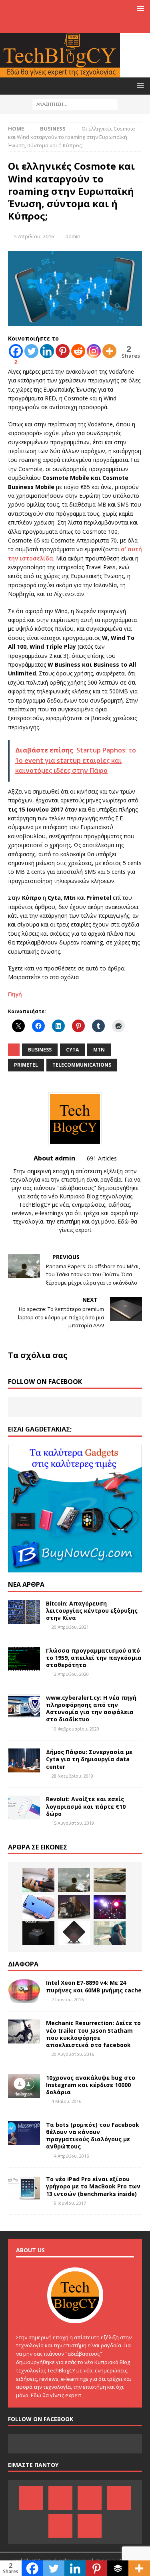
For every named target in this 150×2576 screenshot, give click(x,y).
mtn (99, 1050)
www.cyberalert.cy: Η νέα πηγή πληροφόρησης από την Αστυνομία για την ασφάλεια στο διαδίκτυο (91, 1709)
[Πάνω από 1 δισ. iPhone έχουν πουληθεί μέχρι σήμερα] (110, 1880)
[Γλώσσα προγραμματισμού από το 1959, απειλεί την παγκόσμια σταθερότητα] (24, 1659)
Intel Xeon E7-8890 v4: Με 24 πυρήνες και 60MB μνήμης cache (94, 1986)
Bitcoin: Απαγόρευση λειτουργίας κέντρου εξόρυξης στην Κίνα (92, 1611)
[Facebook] (36, 25)
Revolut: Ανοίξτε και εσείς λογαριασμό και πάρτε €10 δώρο (86, 1806)
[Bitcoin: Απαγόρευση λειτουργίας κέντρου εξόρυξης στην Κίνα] (24, 1612)
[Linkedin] (47, 351)
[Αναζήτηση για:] (75, 104)
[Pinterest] (52, 25)
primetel (26, 1065)
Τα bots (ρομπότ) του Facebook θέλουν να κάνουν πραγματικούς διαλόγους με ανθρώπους (93, 2136)
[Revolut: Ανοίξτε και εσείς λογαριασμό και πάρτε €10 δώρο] (24, 1808)
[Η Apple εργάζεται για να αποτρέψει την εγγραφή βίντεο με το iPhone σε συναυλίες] (110, 1907)
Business (40, 1050)
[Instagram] (114, 25)
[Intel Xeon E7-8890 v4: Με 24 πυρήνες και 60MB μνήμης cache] (24, 1991)
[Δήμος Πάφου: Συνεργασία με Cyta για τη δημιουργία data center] (24, 1760)
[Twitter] (99, 25)
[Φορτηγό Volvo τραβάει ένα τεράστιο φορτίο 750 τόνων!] (74, 1907)
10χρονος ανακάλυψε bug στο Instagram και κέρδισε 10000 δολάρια (91, 2085)
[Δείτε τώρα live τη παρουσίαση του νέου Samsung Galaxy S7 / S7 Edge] (38, 1933)
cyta (72, 1050)
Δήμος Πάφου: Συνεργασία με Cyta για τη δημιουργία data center (89, 1759)
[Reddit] (78, 351)
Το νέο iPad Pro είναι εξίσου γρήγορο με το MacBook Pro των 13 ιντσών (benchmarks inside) (93, 2186)
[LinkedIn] (67, 25)
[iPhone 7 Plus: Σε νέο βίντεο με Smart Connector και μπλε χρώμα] (38, 1907)
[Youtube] (83, 25)
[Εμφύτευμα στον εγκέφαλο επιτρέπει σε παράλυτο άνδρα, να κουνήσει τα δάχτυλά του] (38, 1880)
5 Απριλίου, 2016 (34, 236)
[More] (109, 351)
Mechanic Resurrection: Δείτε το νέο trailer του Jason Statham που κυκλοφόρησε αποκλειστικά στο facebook (93, 2034)
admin (73, 236)
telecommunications (82, 1065)
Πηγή (15, 994)
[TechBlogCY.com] (60, 73)
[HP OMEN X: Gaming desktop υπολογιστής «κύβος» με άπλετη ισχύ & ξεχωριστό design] (74, 1933)
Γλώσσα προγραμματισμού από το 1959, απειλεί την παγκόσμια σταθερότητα (94, 1658)
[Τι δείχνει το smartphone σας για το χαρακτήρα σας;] (110, 1933)
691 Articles (102, 1158)
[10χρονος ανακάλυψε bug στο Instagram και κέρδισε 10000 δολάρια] (24, 2086)
